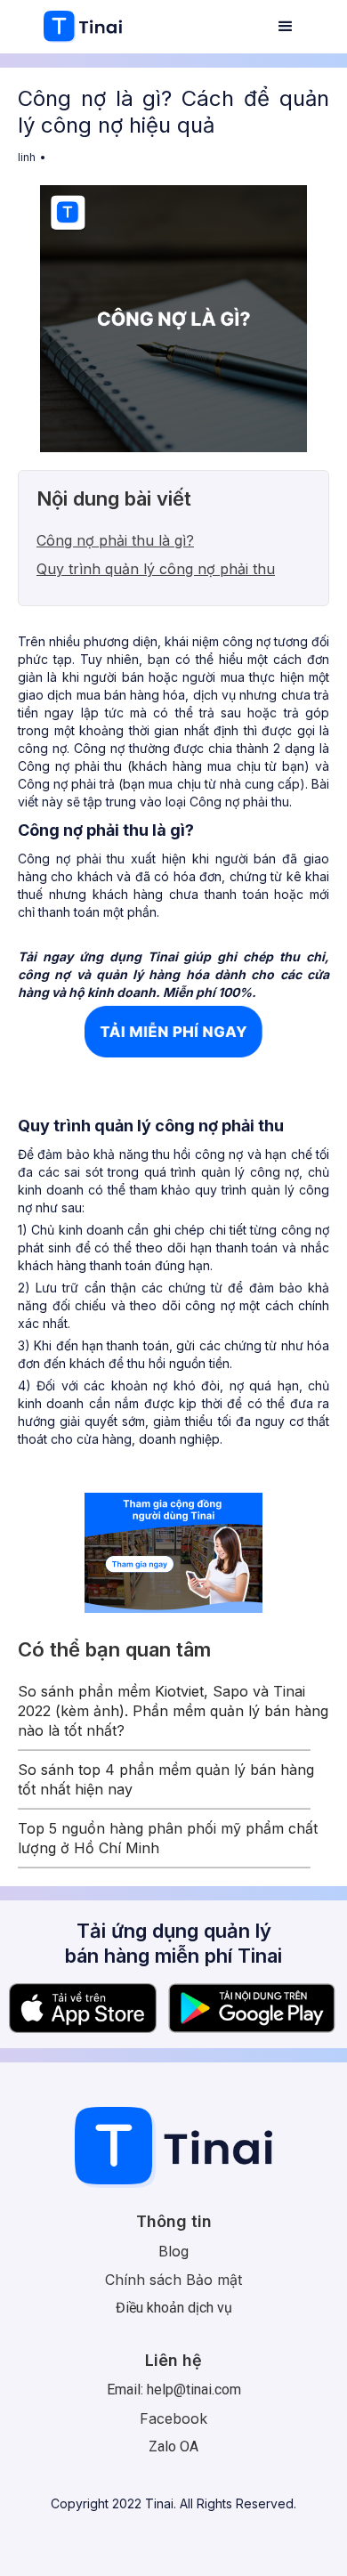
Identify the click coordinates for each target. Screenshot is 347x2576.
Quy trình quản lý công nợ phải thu (156, 569)
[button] (286, 27)
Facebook (173, 2418)
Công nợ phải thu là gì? (115, 540)
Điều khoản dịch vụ (174, 2308)
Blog (173, 2251)
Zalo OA (173, 2446)
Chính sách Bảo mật (173, 2280)
